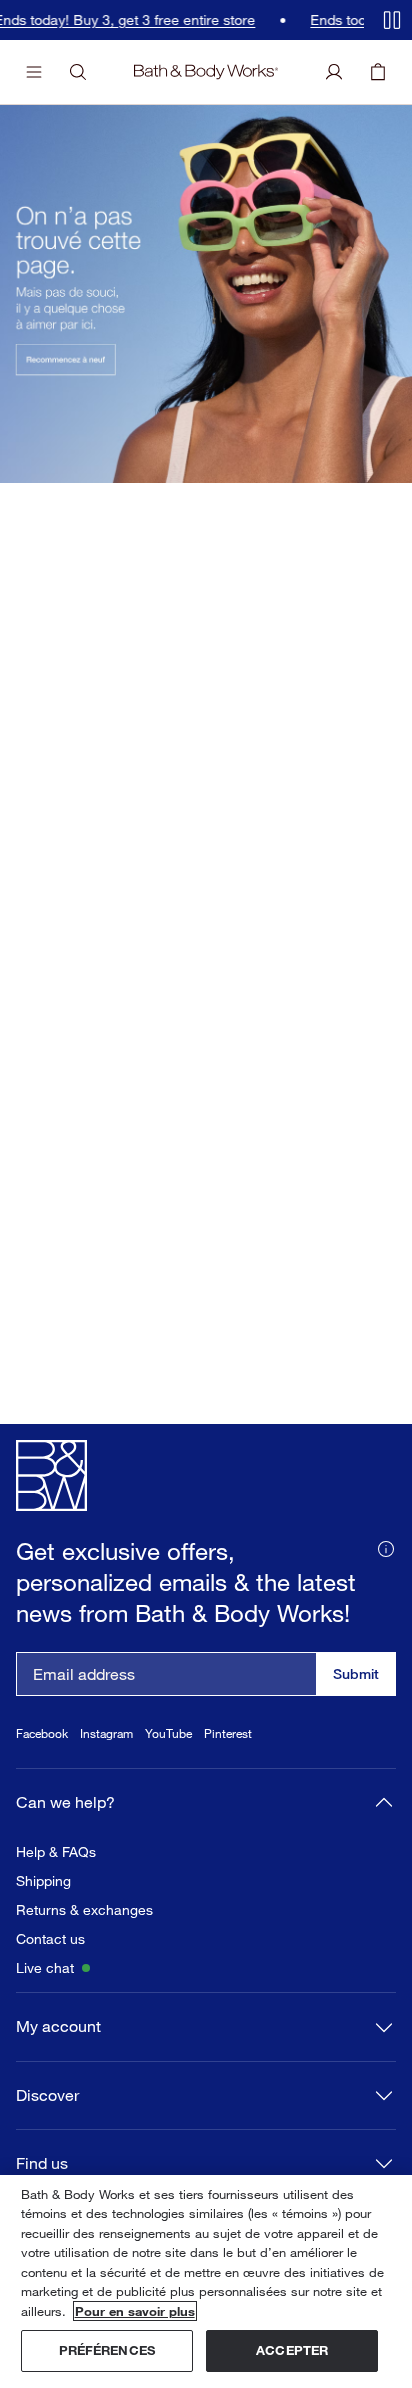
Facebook (42, 1733)
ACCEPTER (292, 2350)
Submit (356, 1673)
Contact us (50, 1939)
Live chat (45, 1968)
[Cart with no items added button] (378, 72)
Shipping (43, 1881)
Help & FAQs (56, 1852)
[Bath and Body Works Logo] (206, 72)
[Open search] (78, 72)
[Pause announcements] (392, 20)
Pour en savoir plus (135, 2311)
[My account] (334, 72)
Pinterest (228, 1733)
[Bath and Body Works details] (386, 1547)
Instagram (106, 1733)
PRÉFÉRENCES (107, 2350)
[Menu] (34, 72)
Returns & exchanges (84, 1910)
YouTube (168, 1733)
